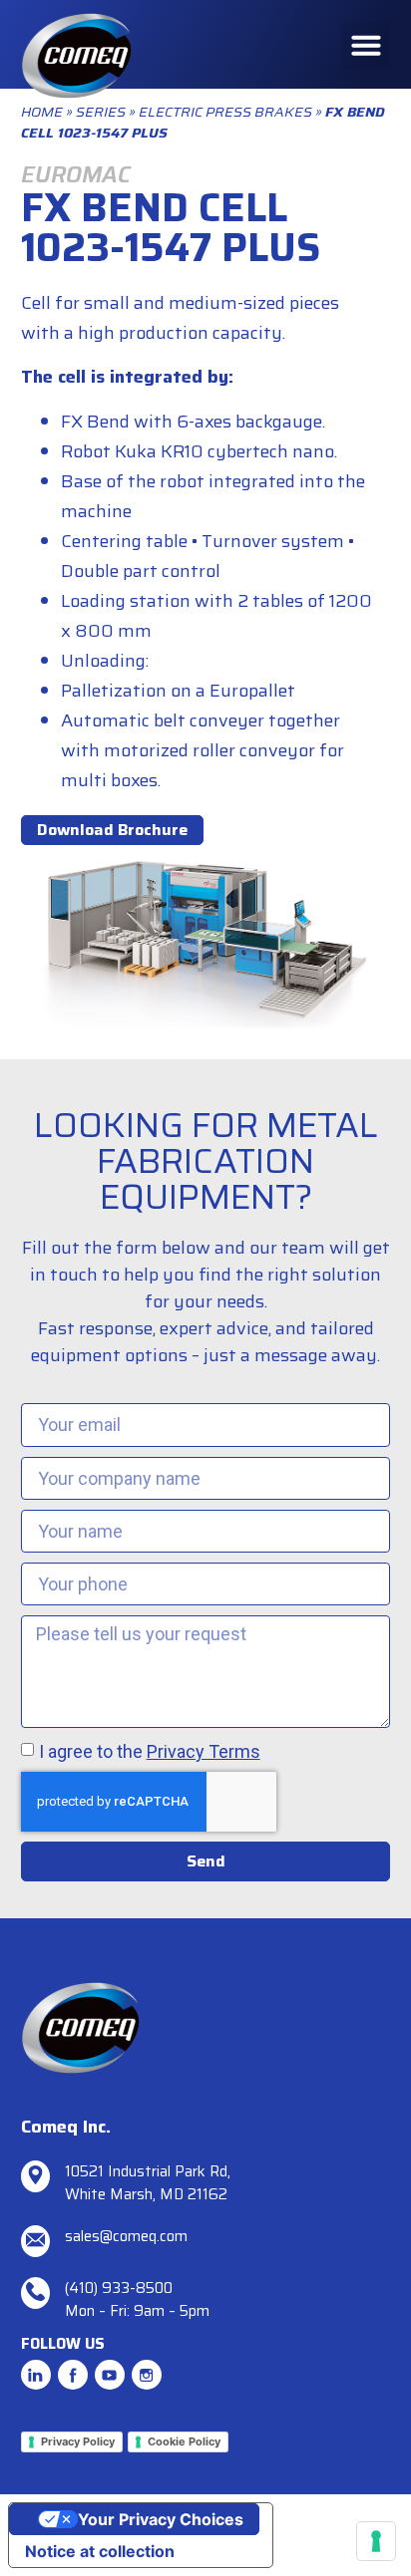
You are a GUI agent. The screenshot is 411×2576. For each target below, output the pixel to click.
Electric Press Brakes (225, 112)
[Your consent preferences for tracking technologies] (376, 2541)
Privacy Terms (204, 1751)
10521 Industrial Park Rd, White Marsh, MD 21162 (148, 2183)
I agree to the (150, 1751)
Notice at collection (100, 2551)
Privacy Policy (78, 2441)
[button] (366, 45)
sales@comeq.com (126, 2236)
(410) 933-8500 (119, 2288)
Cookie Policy (184, 2441)
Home (42, 112)
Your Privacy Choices (161, 2519)
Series (101, 112)
